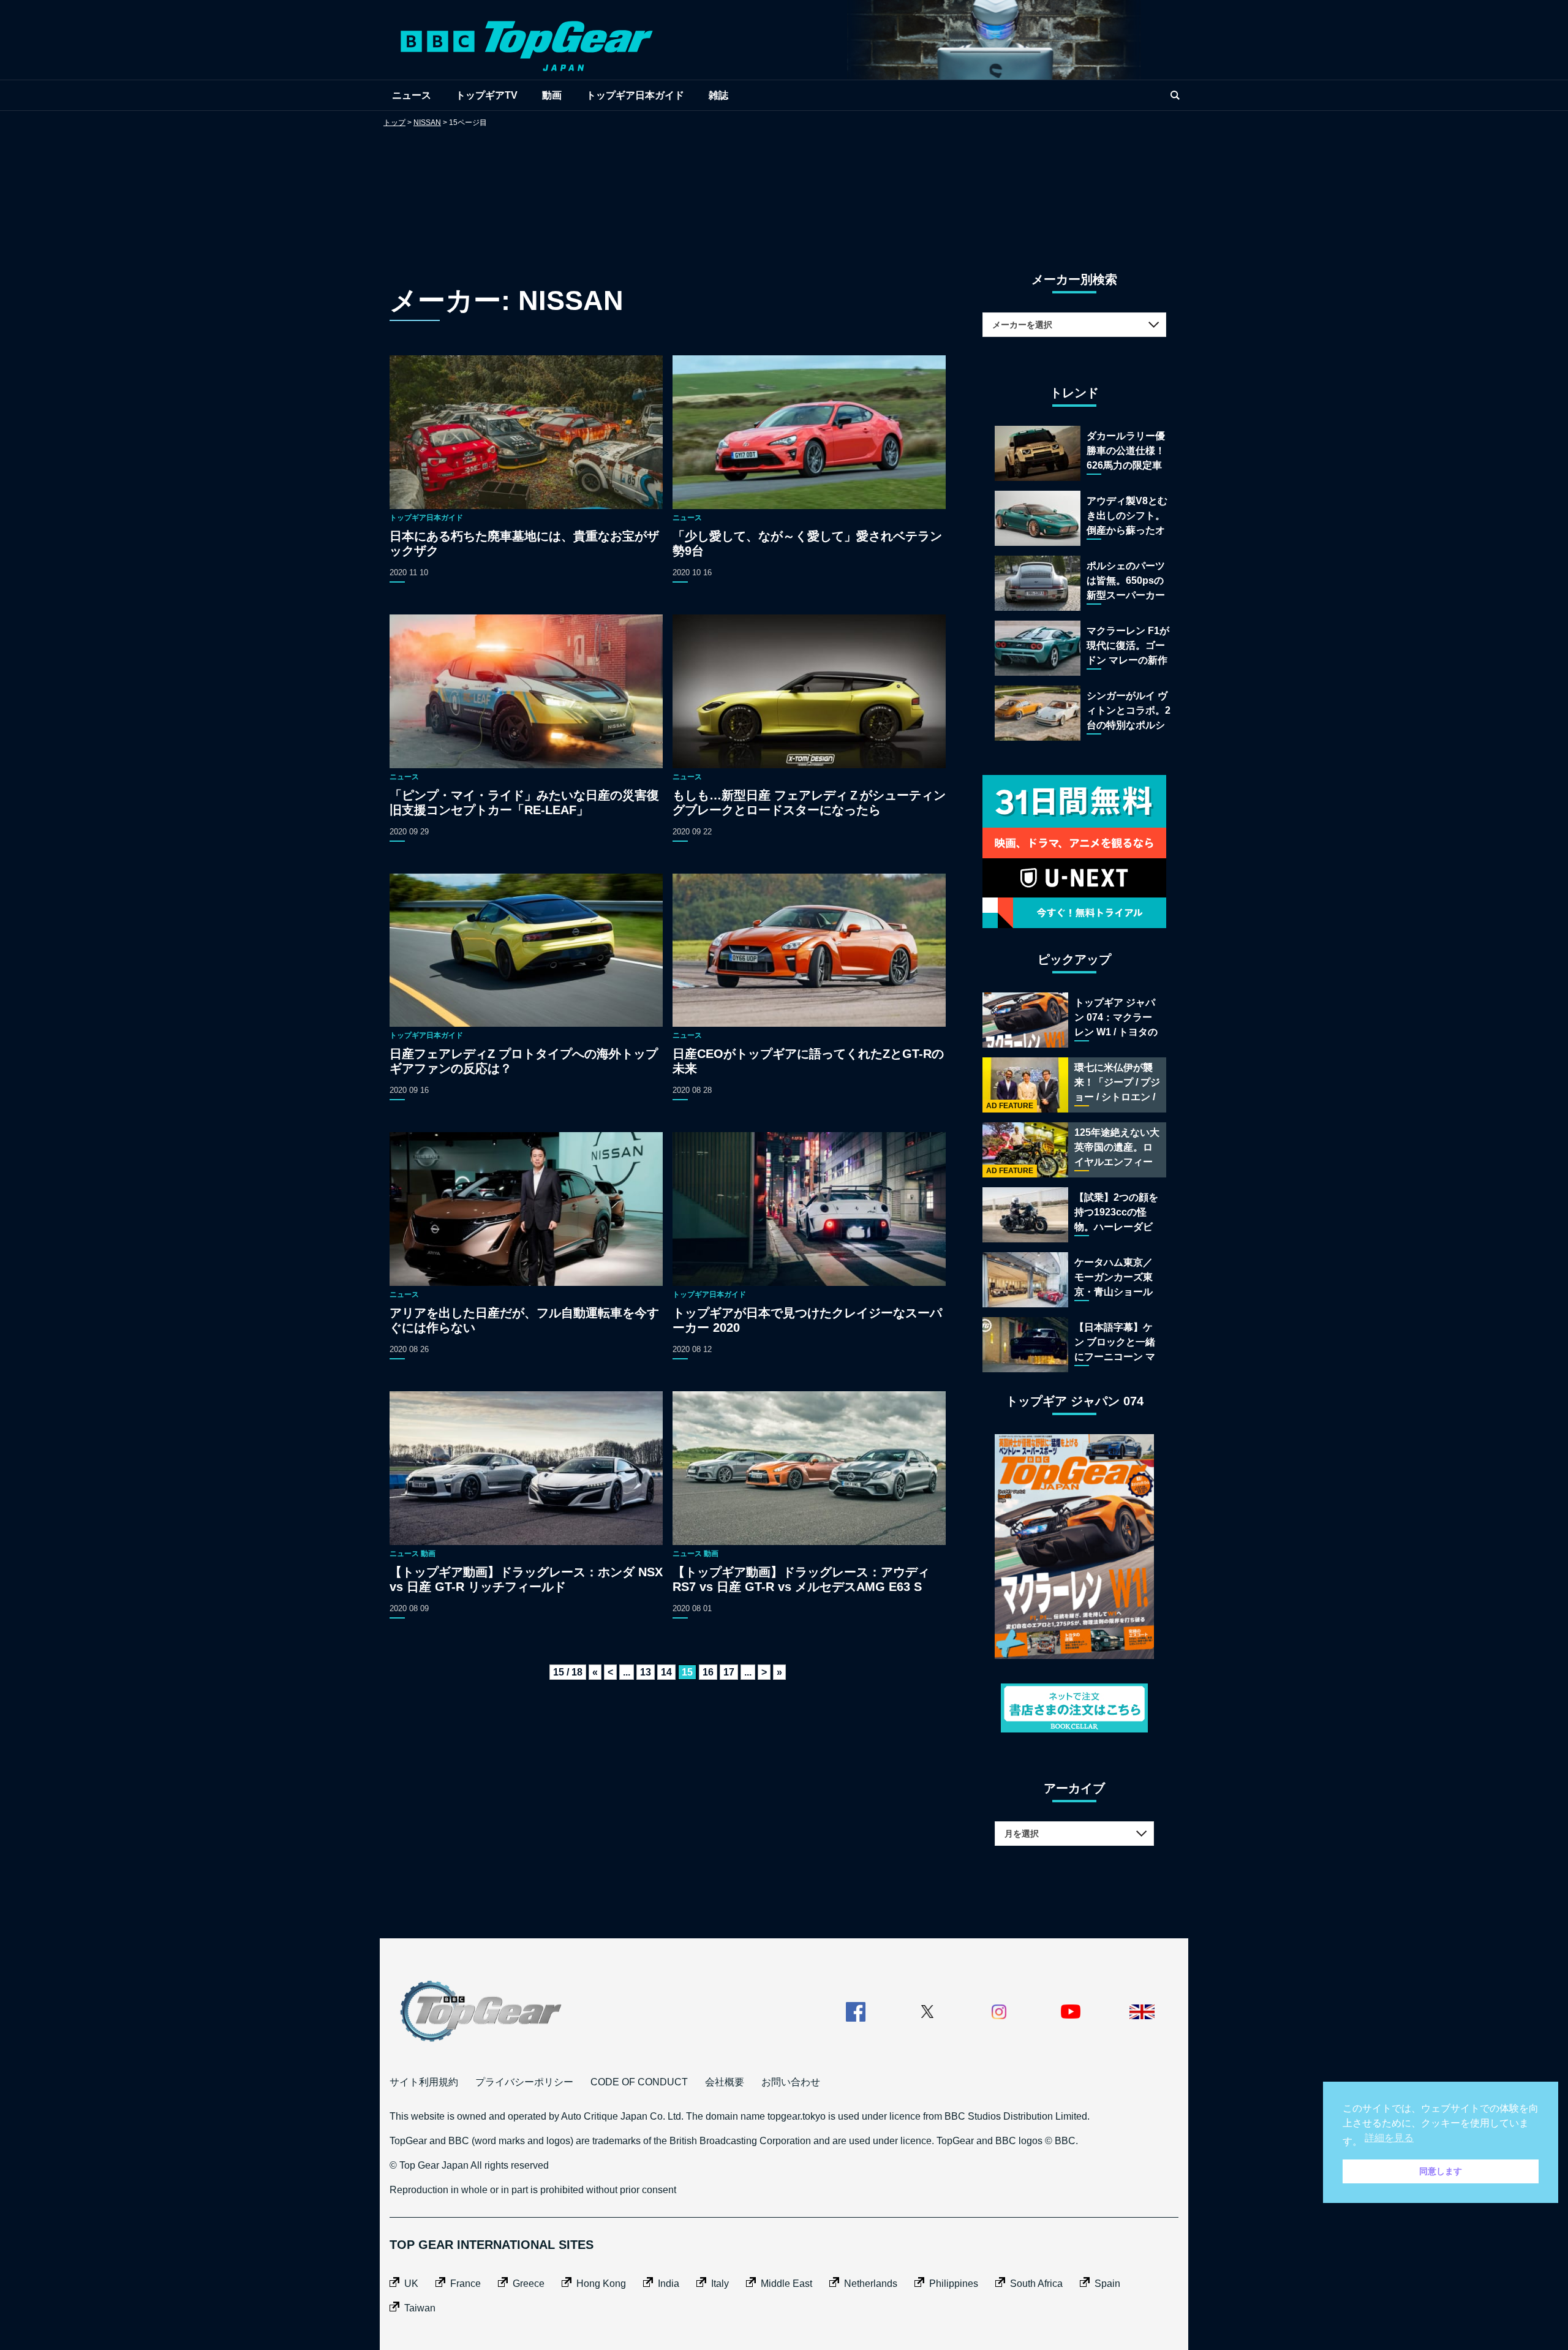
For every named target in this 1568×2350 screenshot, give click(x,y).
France (466, 2284)
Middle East (786, 2284)
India (669, 2284)
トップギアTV (487, 95)
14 (666, 1672)
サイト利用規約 (424, 2082)
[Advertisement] (784, 187)
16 (708, 1672)
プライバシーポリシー (524, 2082)
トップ (394, 123)
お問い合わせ (791, 2082)
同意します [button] (1441, 2171)
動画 (552, 95)
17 (729, 1672)
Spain (1107, 2284)
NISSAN (427, 123)
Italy (720, 2284)
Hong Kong (601, 2284)
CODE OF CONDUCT (639, 2082)
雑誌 (718, 95)
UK (411, 2284)
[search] (1175, 95)
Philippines (954, 2284)
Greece (529, 2284)
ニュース (412, 95)
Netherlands (871, 2284)
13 (646, 1672)
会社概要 (725, 2082)
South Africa (1036, 2284)
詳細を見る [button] (1389, 2138)
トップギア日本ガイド (635, 95)
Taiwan (420, 2308)
